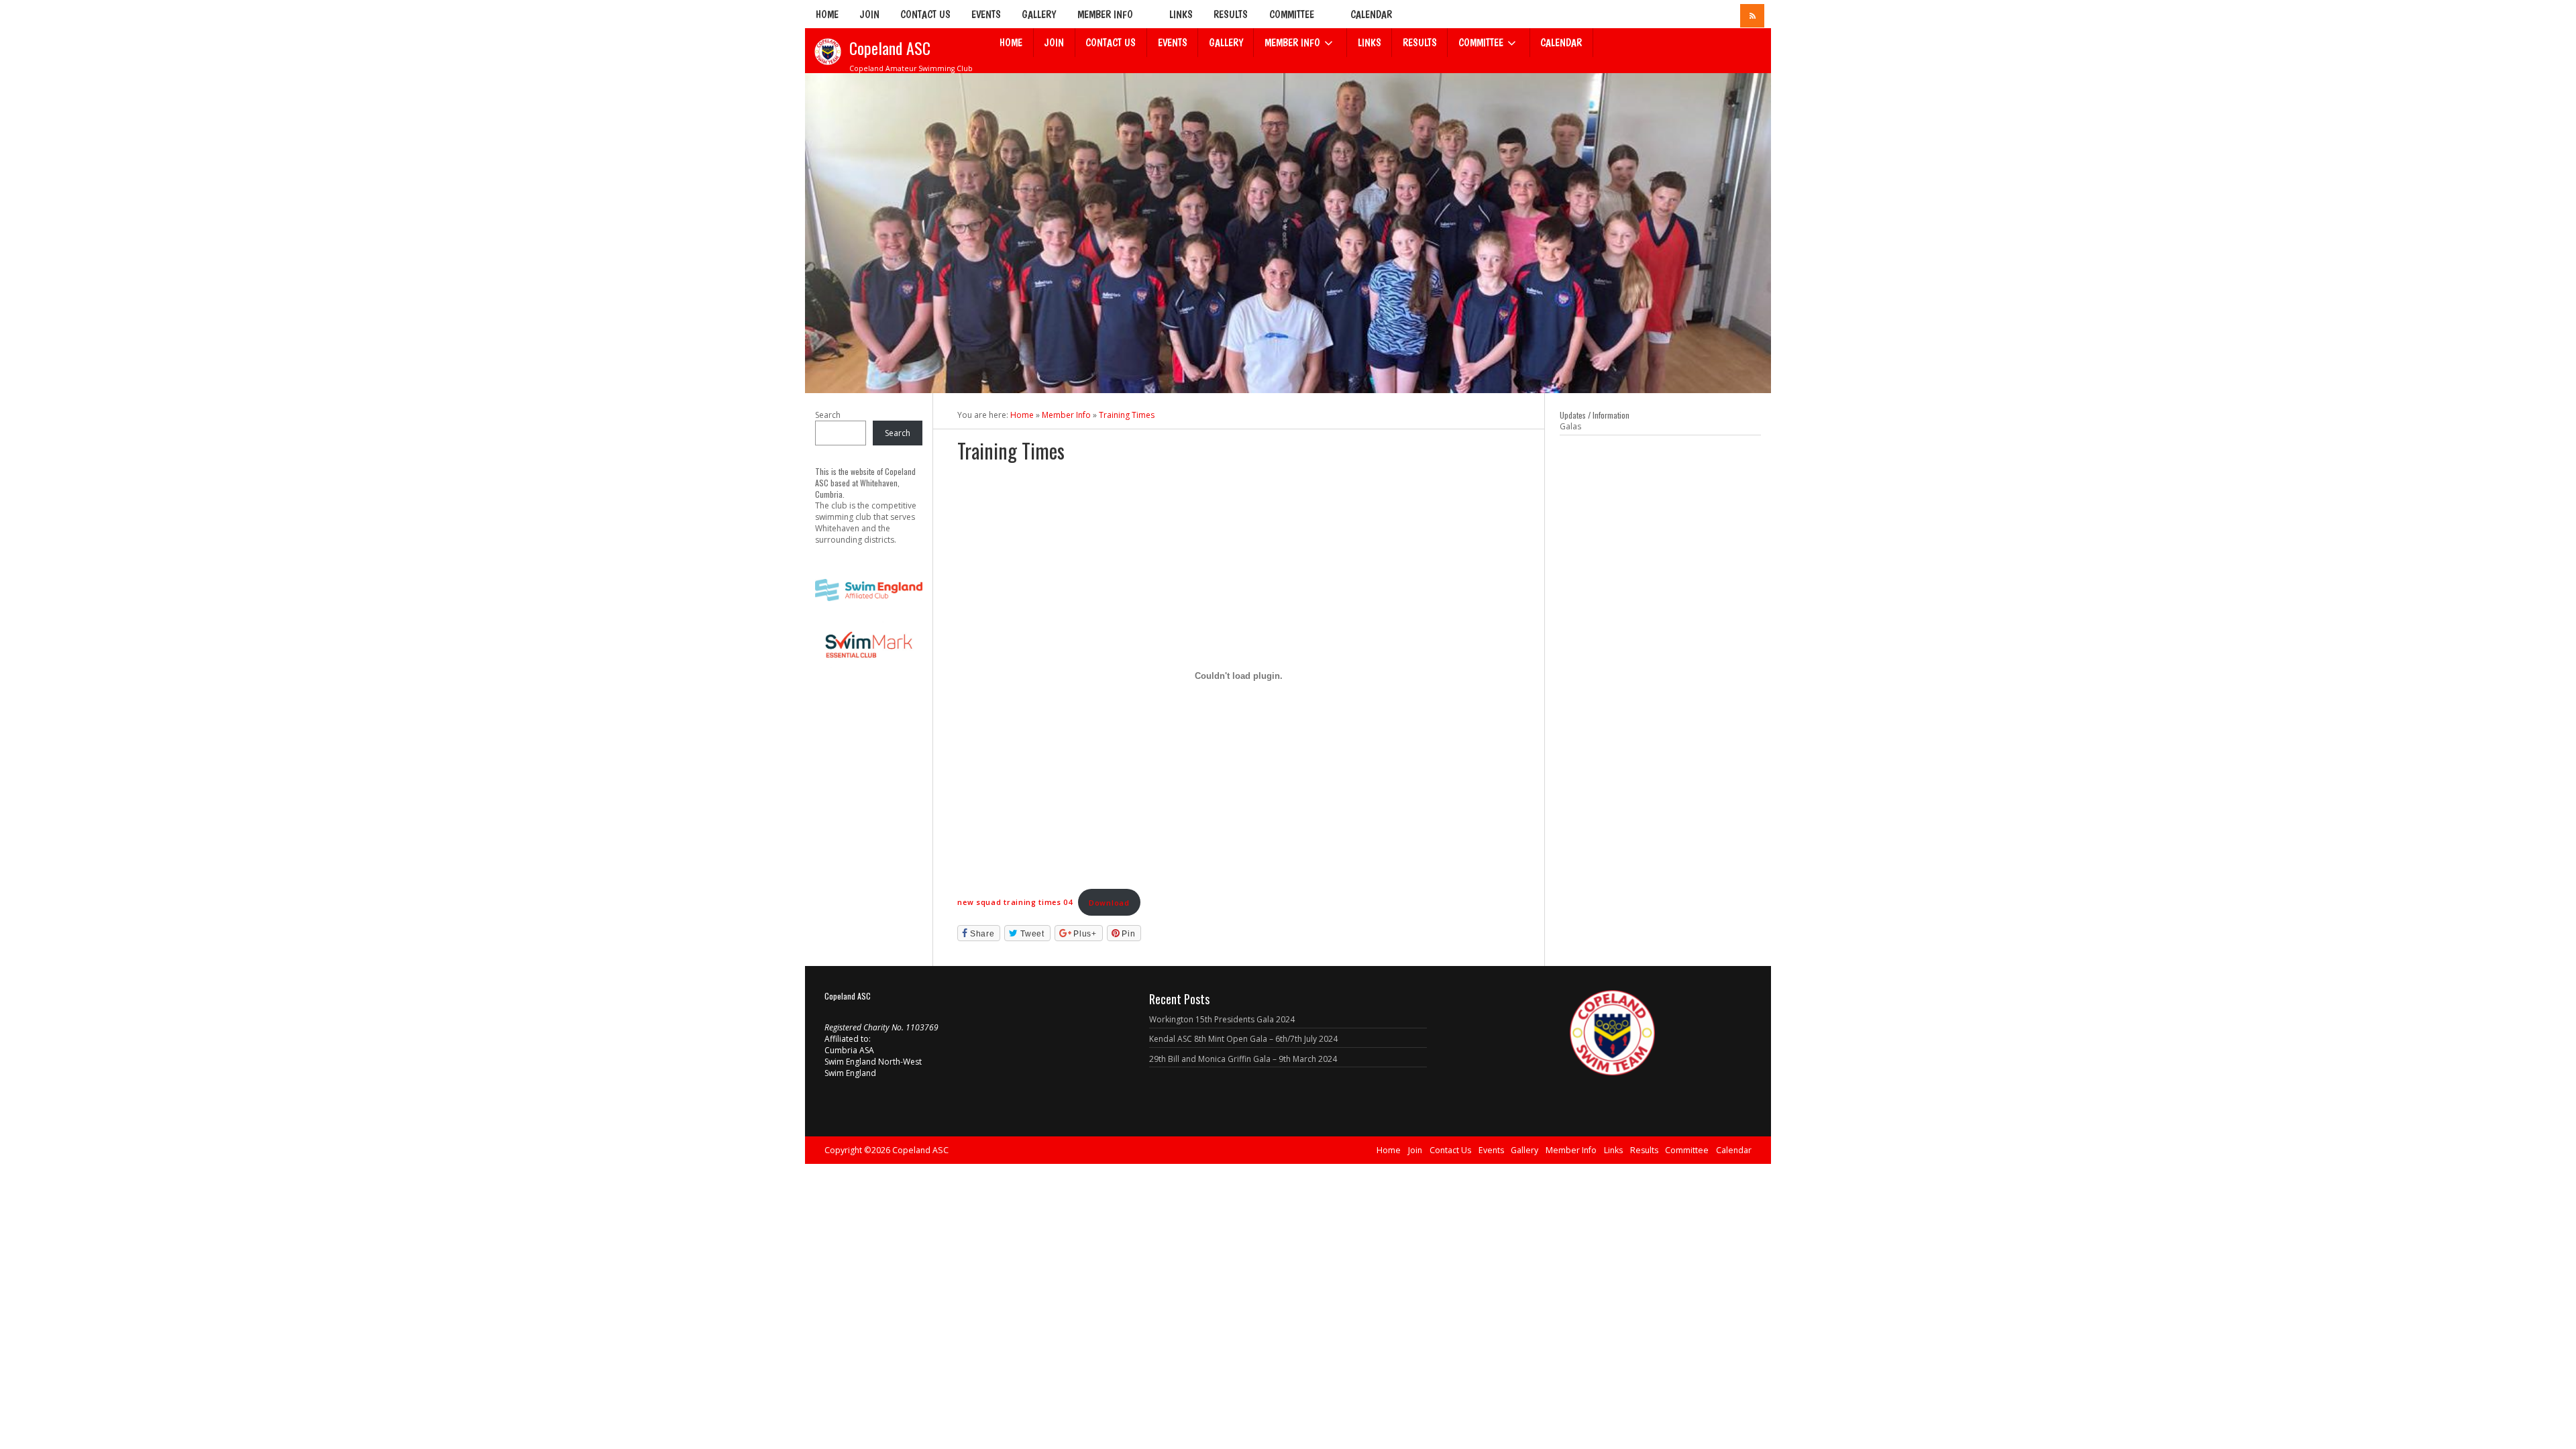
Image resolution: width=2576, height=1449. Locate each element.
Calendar (1371, 14)
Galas (1570, 426)
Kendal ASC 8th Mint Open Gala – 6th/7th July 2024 (1243, 1039)
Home (827, 14)
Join (869, 14)
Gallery (1039, 14)
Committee (1292, 14)
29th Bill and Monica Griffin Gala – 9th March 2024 (1243, 1059)
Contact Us (925, 14)
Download (1109, 903)
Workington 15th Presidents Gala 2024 (1222, 1019)
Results (1231, 14)
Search (828, 415)
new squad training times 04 (1015, 903)
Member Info (1105, 14)
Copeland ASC (890, 48)
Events (986, 14)
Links (1181, 14)
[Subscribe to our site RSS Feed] (1752, 16)
